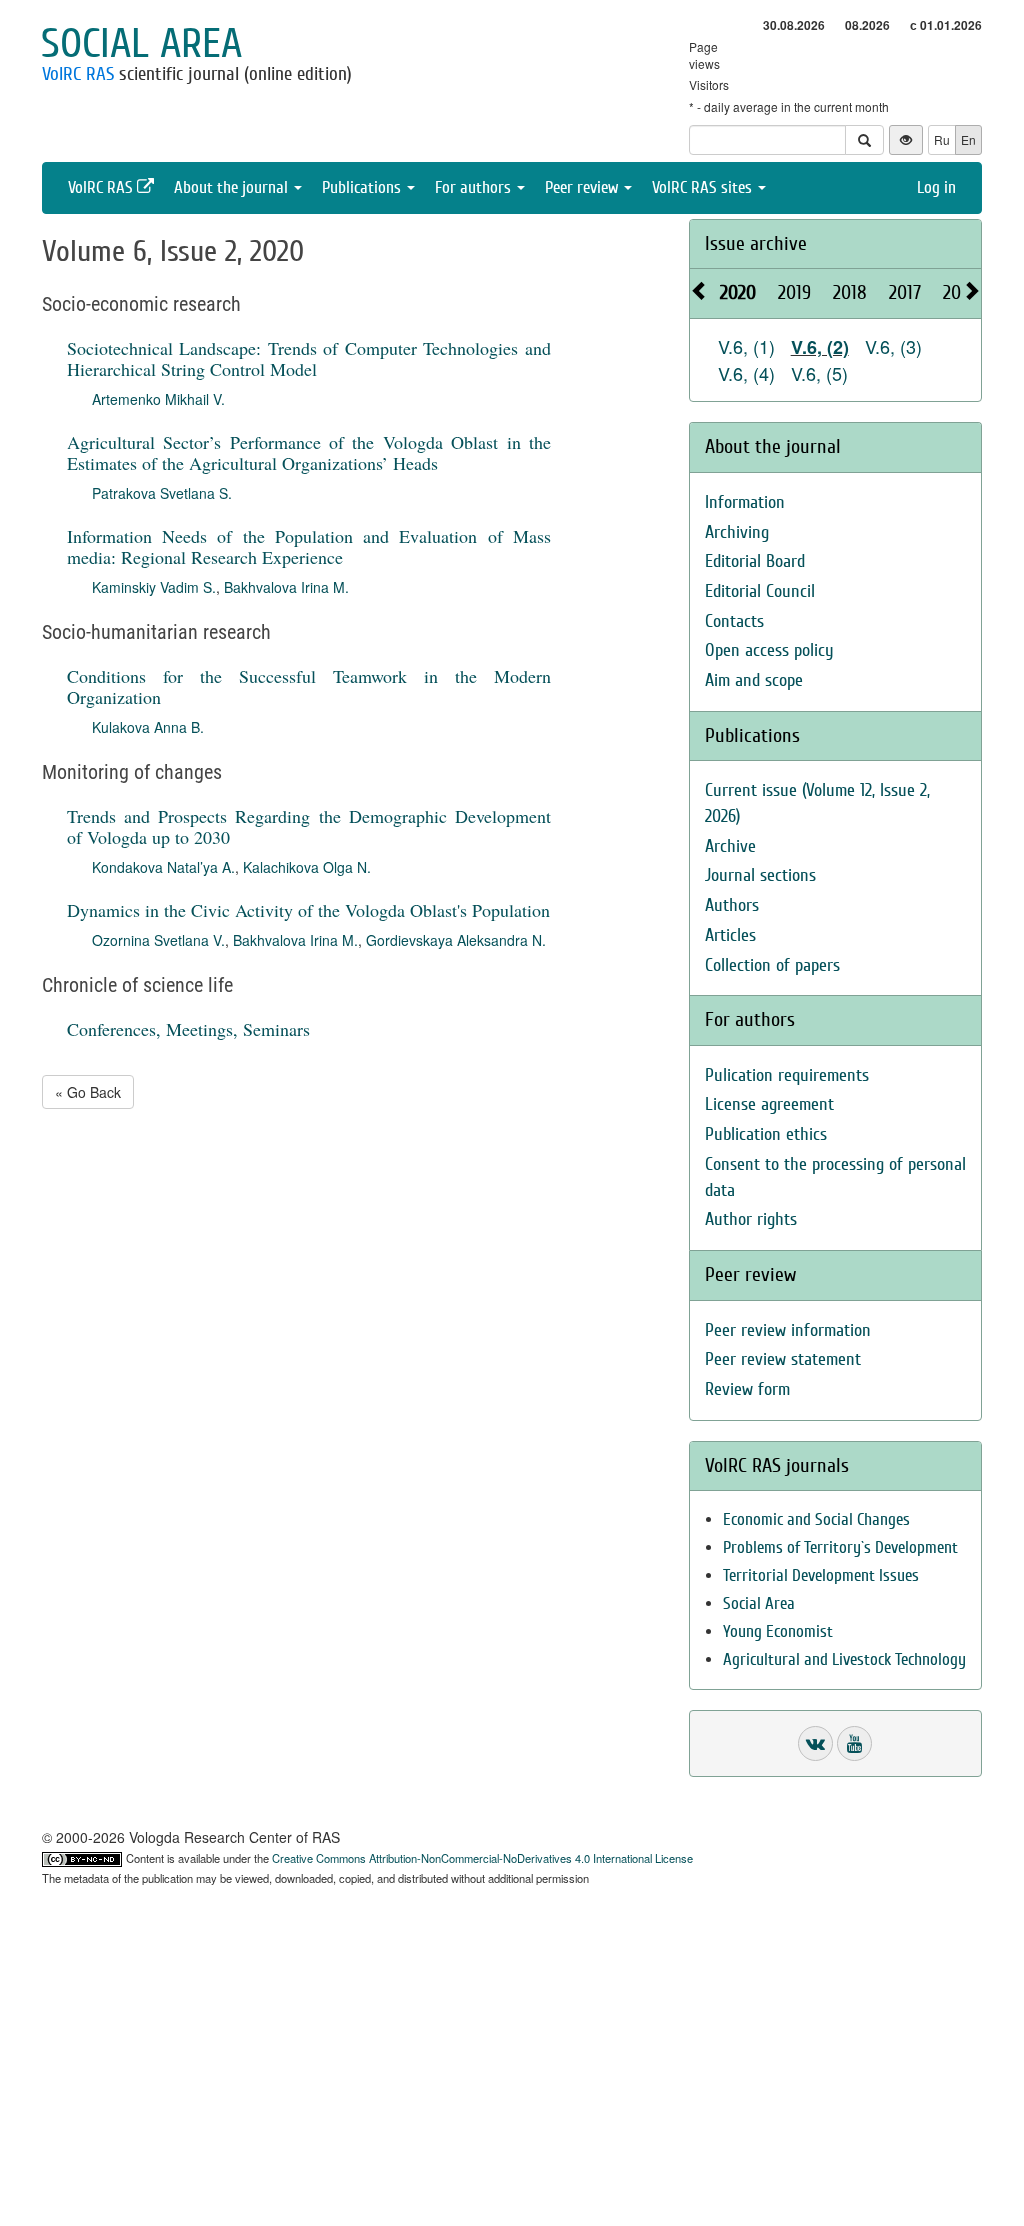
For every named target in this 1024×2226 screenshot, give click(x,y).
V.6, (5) (819, 373)
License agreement (769, 1104)
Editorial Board (755, 561)
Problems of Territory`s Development (840, 1547)
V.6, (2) (820, 347)
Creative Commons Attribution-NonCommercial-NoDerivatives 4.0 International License (482, 1858)
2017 (905, 292)
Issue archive (756, 243)
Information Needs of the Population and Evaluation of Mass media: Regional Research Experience (309, 546)
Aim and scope (754, 680)
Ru (942, 139)
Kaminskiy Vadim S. (154, 587)
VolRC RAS (78, 74)
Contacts (734, 621)
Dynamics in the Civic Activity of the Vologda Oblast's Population (308, 910)
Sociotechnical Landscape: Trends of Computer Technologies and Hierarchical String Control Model (309, 358)
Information (745, 502)
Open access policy (769, 650)
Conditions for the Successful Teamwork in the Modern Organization (309, 686)
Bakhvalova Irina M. (286, 587)
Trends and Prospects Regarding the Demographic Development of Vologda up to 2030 (309, 826)
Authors (732, 905)
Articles (730, 935)
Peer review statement (783, 1359)
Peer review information (788, 1330)
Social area (141, 44)
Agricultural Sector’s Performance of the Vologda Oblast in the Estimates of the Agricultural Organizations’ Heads (309, 452)
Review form (747, 1389)
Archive (730, 846)
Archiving (737, 532)
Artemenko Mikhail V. (158, 399)
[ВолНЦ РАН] (815, 1743)
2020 (738, 292)
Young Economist (778, 1631)
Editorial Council (760, 591)
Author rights (751, 1219)
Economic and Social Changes (816, 1519)
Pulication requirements (787, 1075)
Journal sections (760, 875)
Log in (936, 187)
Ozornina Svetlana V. (158, 940)
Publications (363, 187)
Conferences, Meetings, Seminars (188, 1029)
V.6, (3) (893, 346)
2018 (850, 292)
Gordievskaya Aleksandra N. (456, 940)
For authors (475, 187)
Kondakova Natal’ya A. (163, 867)
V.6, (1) (746, 346)
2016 (959, 292)
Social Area (759, 1603)
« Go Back (88, 1092)
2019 (794, 292)
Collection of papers (772, 965)
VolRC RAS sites (704, 187)
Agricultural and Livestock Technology (844, 1659)
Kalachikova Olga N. (307, 867)
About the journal (233, 187)
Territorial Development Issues (821, 1575)
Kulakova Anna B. (148, 727)
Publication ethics (766, 1134)
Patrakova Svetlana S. (162, 493)
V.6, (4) (746, 373)
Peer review (583, 187)
